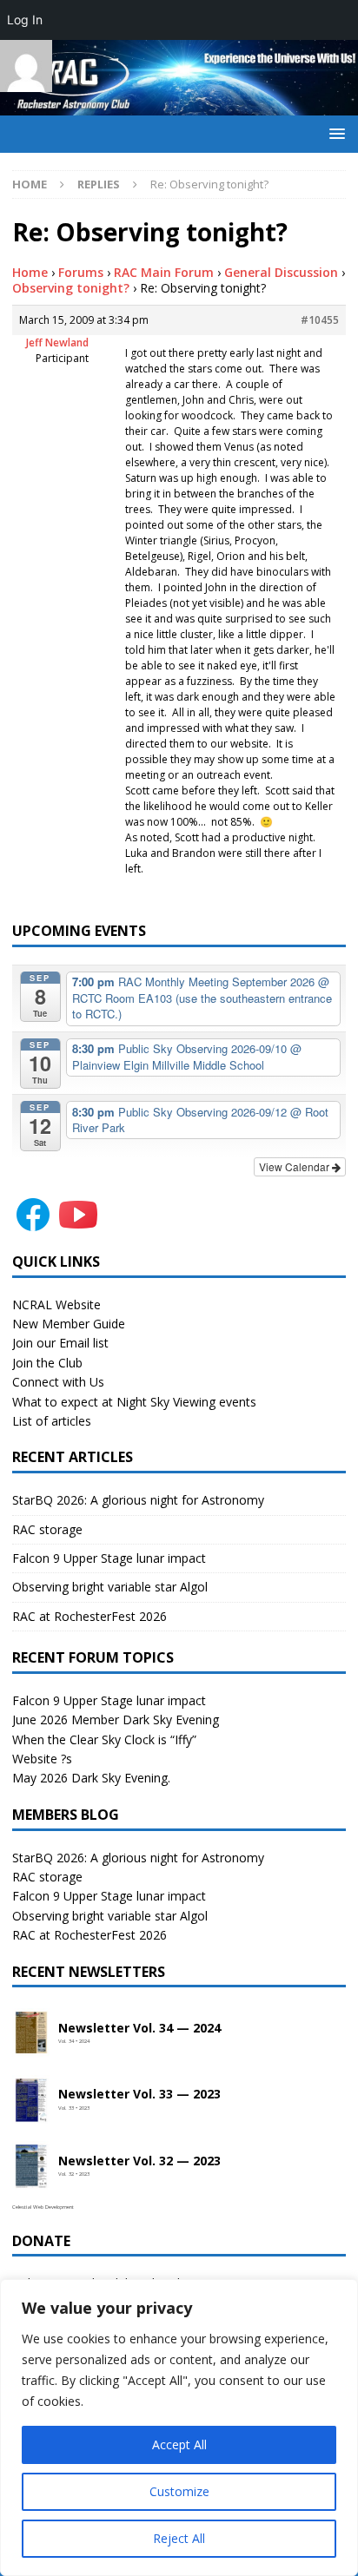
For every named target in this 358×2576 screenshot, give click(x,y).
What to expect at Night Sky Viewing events (134, 1402)
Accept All (179, 2444)
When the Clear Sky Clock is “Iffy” (104, 1739)
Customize (179, 2491)
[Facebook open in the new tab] (33, 1225)
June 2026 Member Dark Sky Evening (116, 1720)
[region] (179, 2428)
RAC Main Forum (164, 272)
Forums (81, 272)
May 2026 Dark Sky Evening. (91, 1778)
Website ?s (42, 1759)
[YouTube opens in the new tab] (78, 1225)
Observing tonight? (71, 288)
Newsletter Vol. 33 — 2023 (139, 2095)
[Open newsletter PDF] (31, 2033)
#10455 (320, 320)
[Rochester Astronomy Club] (179, 105)
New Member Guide (69, 1324)
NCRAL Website (56, 1304)
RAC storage (47, 1529)
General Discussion (281, 272)
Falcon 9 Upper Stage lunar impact (109, 1558)
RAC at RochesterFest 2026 (89, 1616)
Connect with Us (58, 1382)
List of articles (52, 1421)
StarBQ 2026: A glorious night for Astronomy (138, 1500)
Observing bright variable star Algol (110, 1587)
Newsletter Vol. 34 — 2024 (139, 2029)
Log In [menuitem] (25, 20)
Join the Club (47, 1363)
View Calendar (295, 1166)
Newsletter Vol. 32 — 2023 (139, 2161)
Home (30, 272)
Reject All (179, 2538)
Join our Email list (60, 1343)
